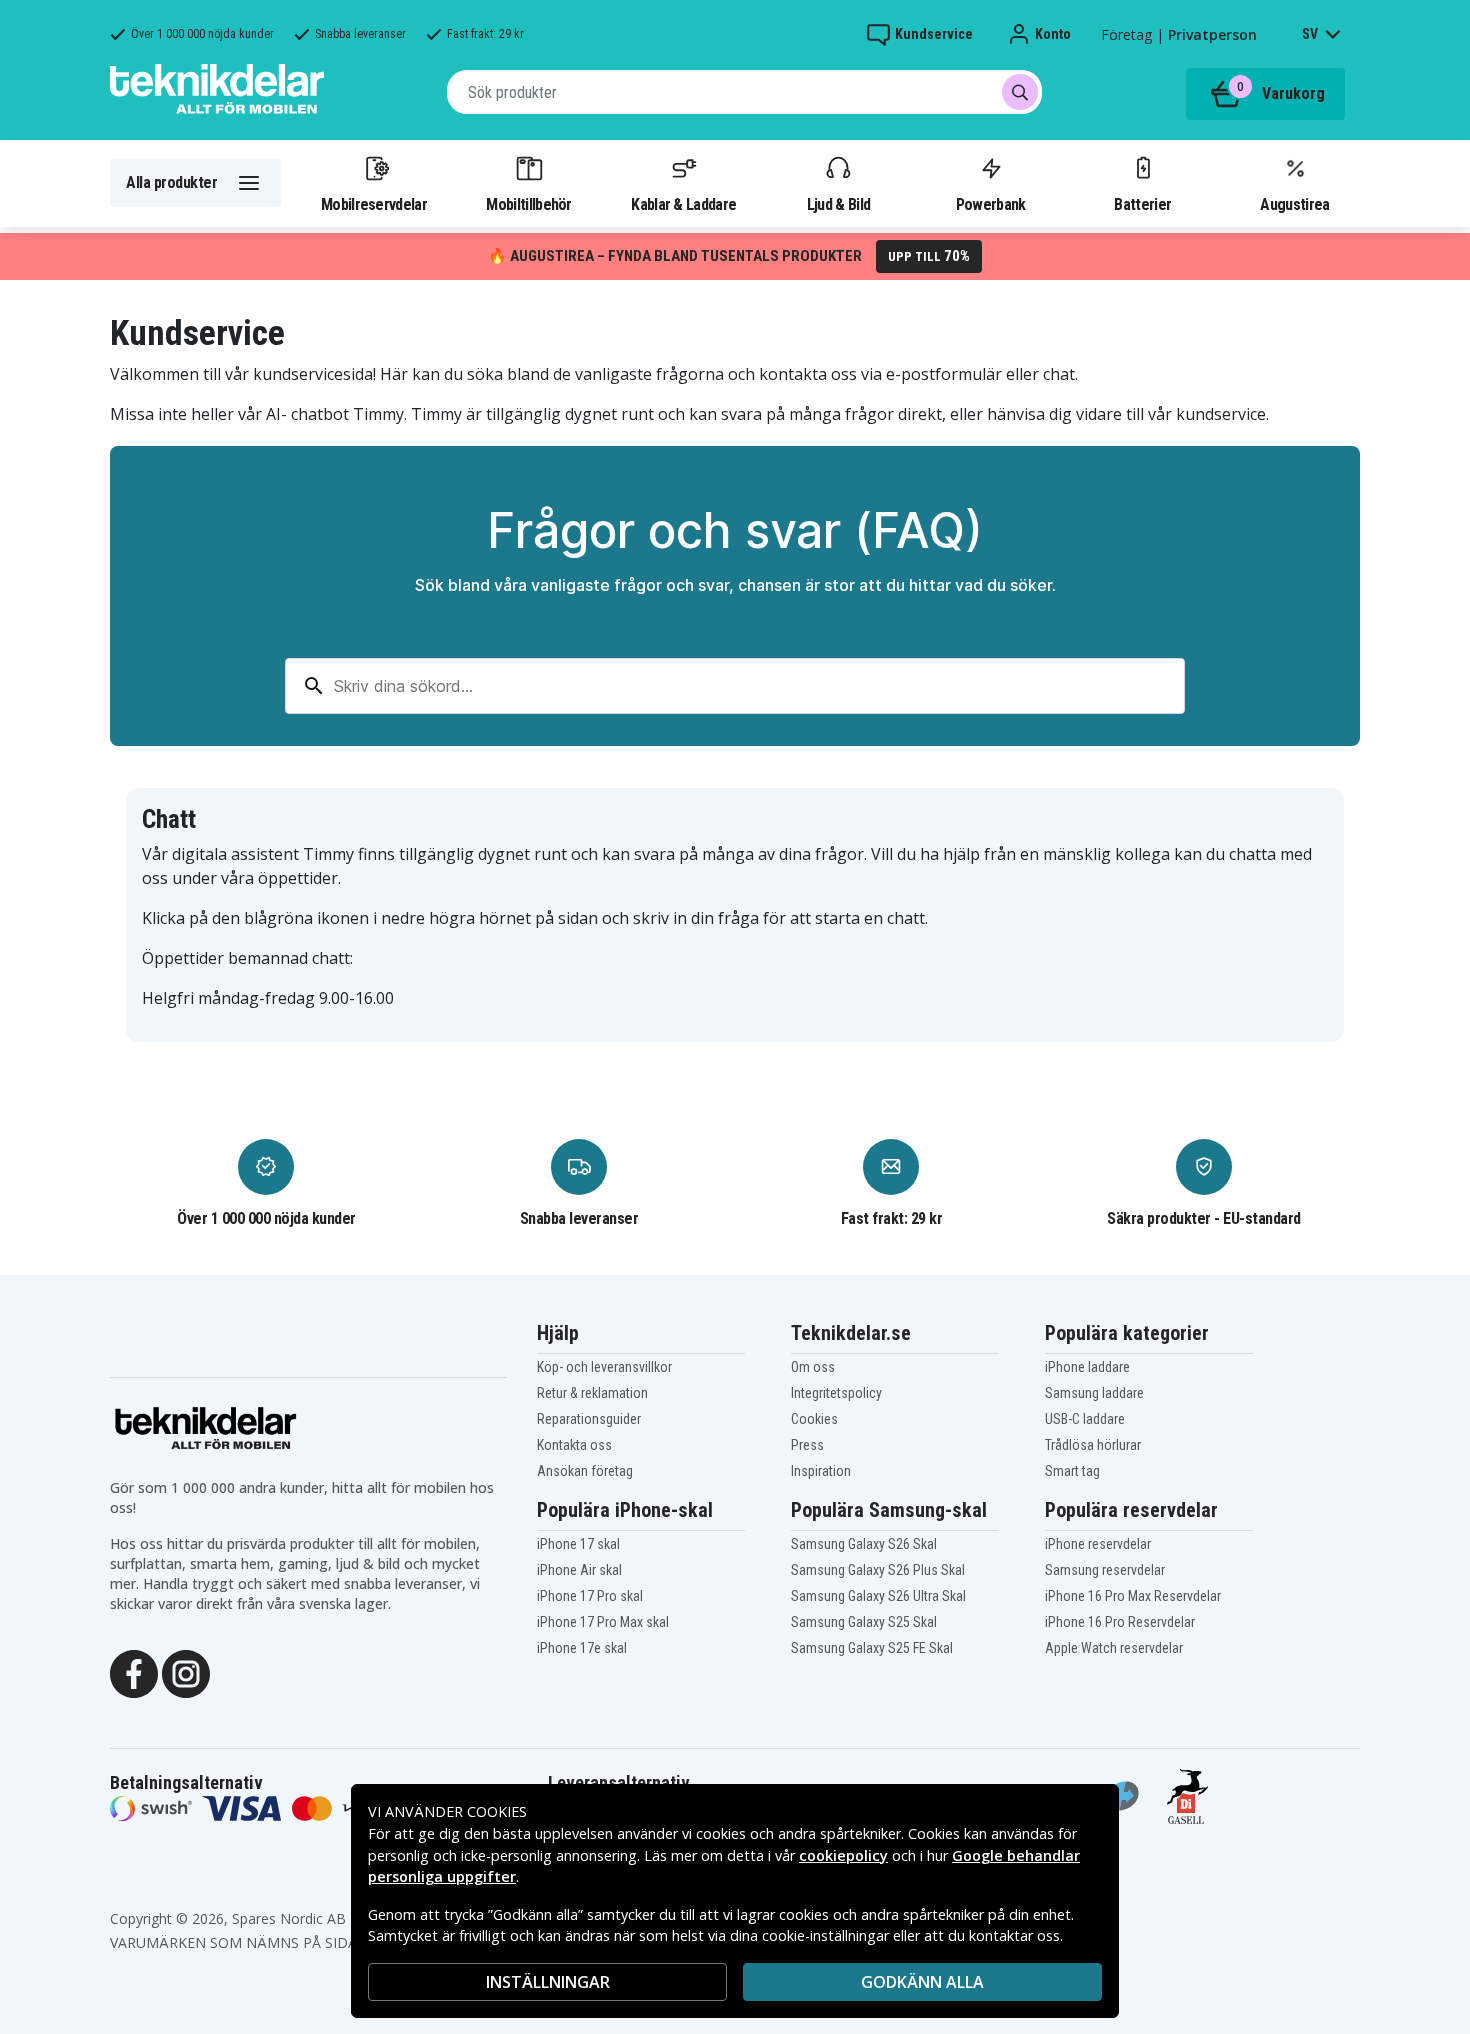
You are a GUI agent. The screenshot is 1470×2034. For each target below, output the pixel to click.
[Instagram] (186, 1672)
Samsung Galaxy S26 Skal (864, 1544)
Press (807, 1445)
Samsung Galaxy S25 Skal (864, 1622)
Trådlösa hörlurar (1093, 1445)
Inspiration (821, 1471)
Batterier (1142, 204)
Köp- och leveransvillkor (604, 1367)
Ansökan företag (585, 1471)
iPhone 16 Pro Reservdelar (1120, 1622)
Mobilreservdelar (374, 204)
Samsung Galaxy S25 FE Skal (872, 1648)
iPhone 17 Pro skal (590, 1596)
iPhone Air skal (579, 1570)
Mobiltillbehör (528, 204)
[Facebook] (134, 1672)
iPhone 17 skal (578, 1544)
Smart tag (1072, 1471)
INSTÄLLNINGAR (548, 1982)
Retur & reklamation (592, 1393)
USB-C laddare (1085, 1419)
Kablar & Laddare (683, 204)
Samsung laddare (1094, 1393)
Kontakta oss (574, 1445)
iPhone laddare (1087, 1367)
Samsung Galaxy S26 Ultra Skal (878, 1596)
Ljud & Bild (838, 204)
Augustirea (1294, 204)
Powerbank (991, 204)
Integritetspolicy (836, 1393)
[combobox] (744, 92)
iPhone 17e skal (582, 1648)
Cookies (814, 1419)
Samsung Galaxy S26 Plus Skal (878, 1570)
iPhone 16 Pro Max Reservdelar (1133, 1596)
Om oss (813, 1367)
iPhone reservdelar (1098, 1544)
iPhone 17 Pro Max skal (603, 1622)
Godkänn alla (922, 1982)
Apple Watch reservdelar (1114, 1648)
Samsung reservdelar (1105, 1570)
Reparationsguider (589, 1419)
